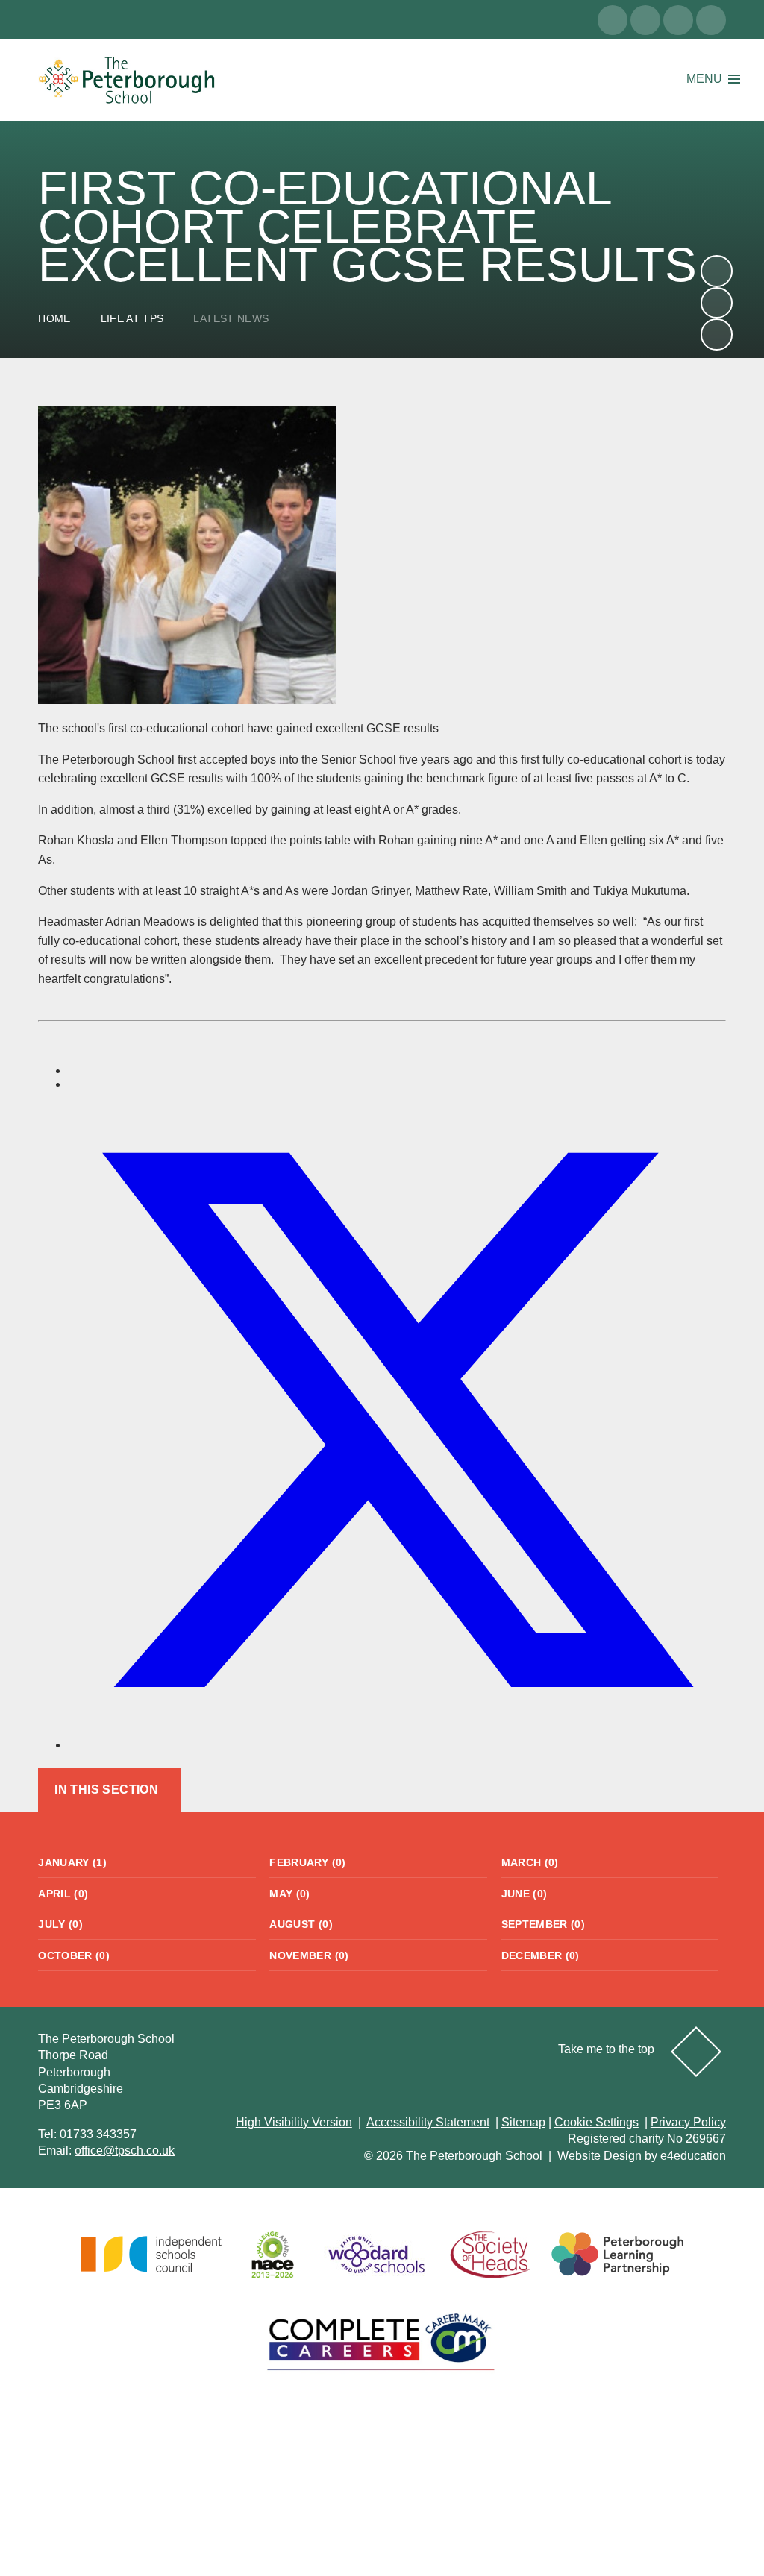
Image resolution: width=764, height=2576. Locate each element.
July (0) (60, 1924)
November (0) (309, 1955)
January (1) (72, 1862)
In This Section (106, 1790)
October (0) (74, 1955)
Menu (704, 79)
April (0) (63, 1894)
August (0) (301, 1924)
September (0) (544, 1924)
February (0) (307, 1862)
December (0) (541, 1955)
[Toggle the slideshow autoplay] (716, 334)
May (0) (289, 1894)
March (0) (530, 1862)
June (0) (525, 1894)
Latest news (231, 318)
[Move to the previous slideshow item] (716, 303)
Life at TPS (132, 318)
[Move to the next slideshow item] (716, 271)
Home (54, 318)
